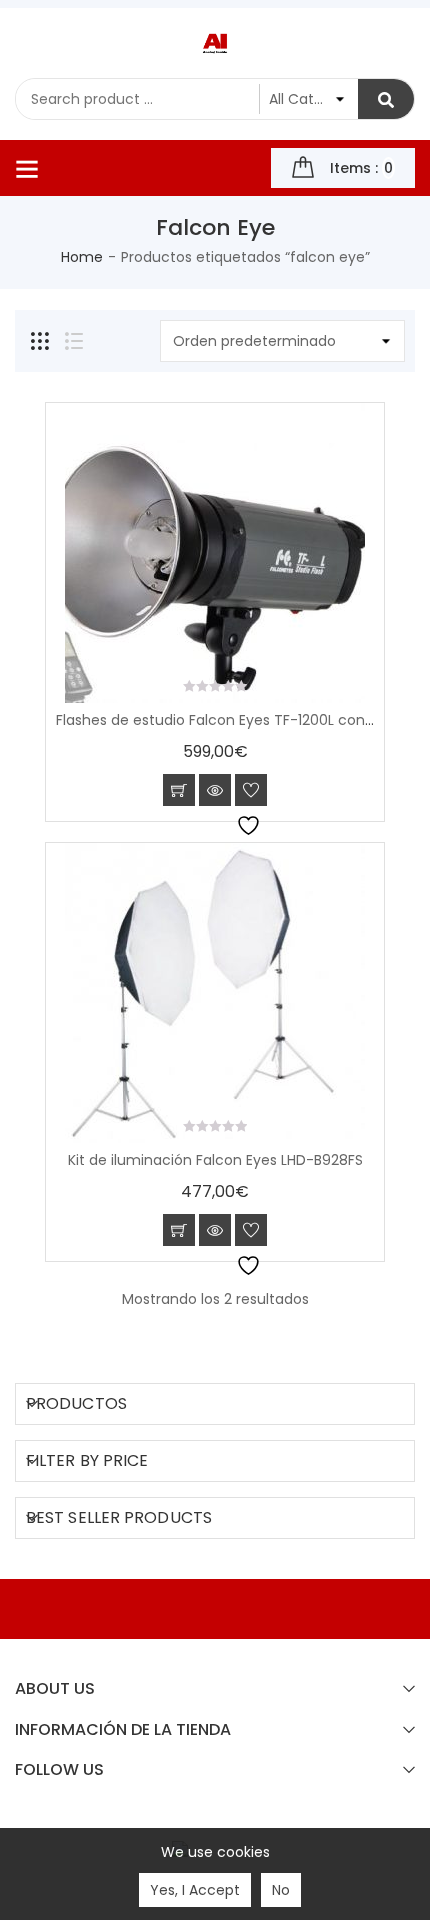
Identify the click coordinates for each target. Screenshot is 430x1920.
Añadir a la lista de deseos (251, 790)
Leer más (179, 1230)
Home (82, 257)
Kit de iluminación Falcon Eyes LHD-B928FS (215, 1160)
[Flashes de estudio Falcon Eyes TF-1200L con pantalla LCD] (215, 553)
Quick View (215, 790)
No (281, 1890)
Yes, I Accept (195, 1890)
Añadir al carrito (179, 790)
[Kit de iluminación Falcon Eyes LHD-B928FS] (215, 993)
